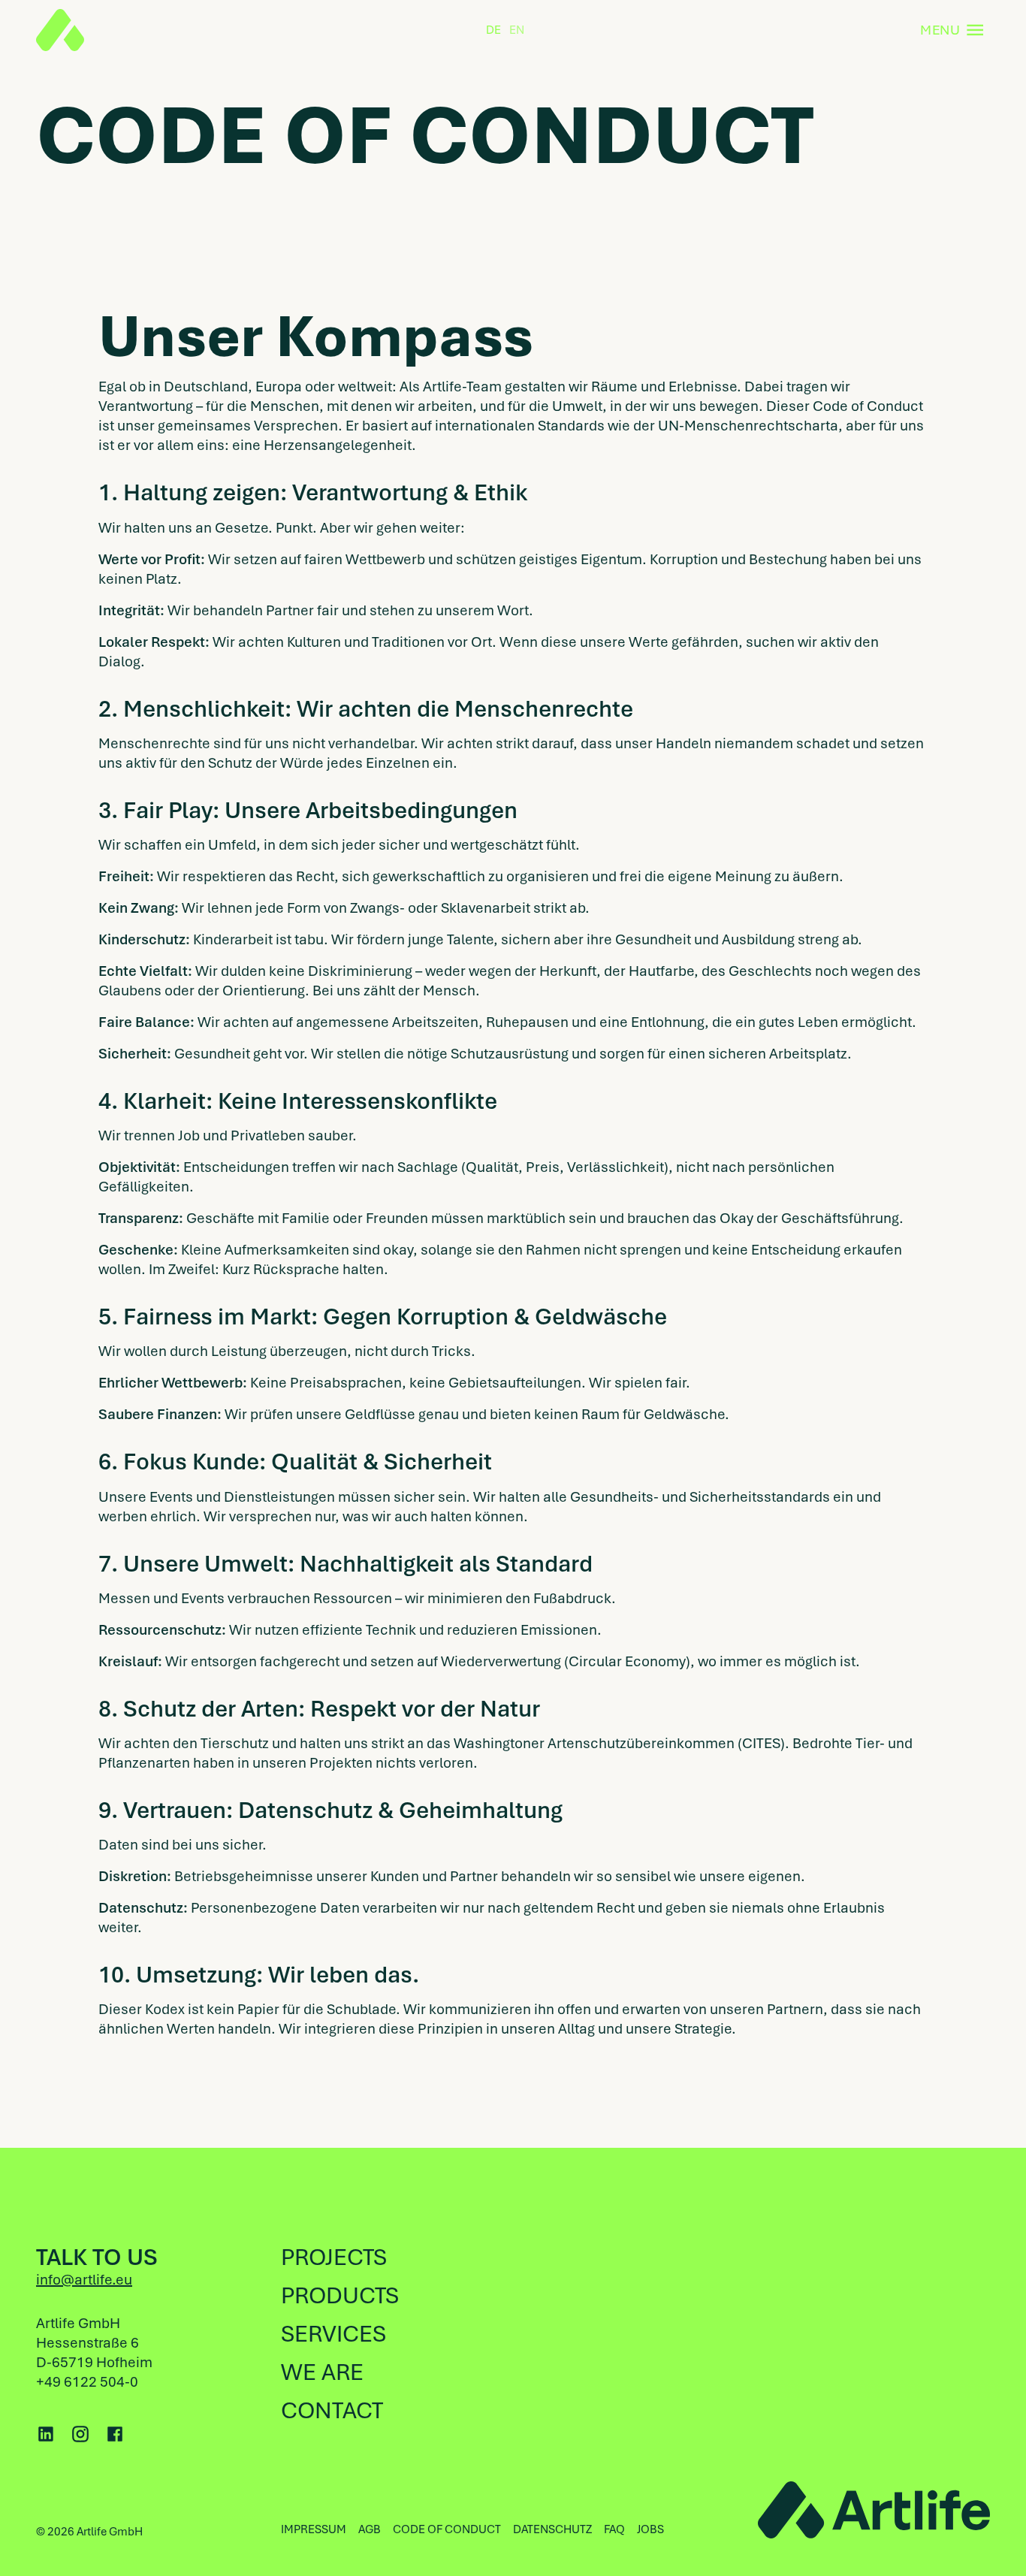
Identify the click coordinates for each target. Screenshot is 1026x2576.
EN (517, 30)
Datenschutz (552, 2529)
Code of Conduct (447, 2529)
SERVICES (333, 2334)
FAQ (614, 2529)
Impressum (314, 2529)
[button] (952, 30)
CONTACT (332, 2410)
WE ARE (322, 2372)
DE (493, 30)
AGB (370, 2529)
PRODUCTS (340, 2295)
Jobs (650, 2529)
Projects (334, 2257)
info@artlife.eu (84, 2280)
